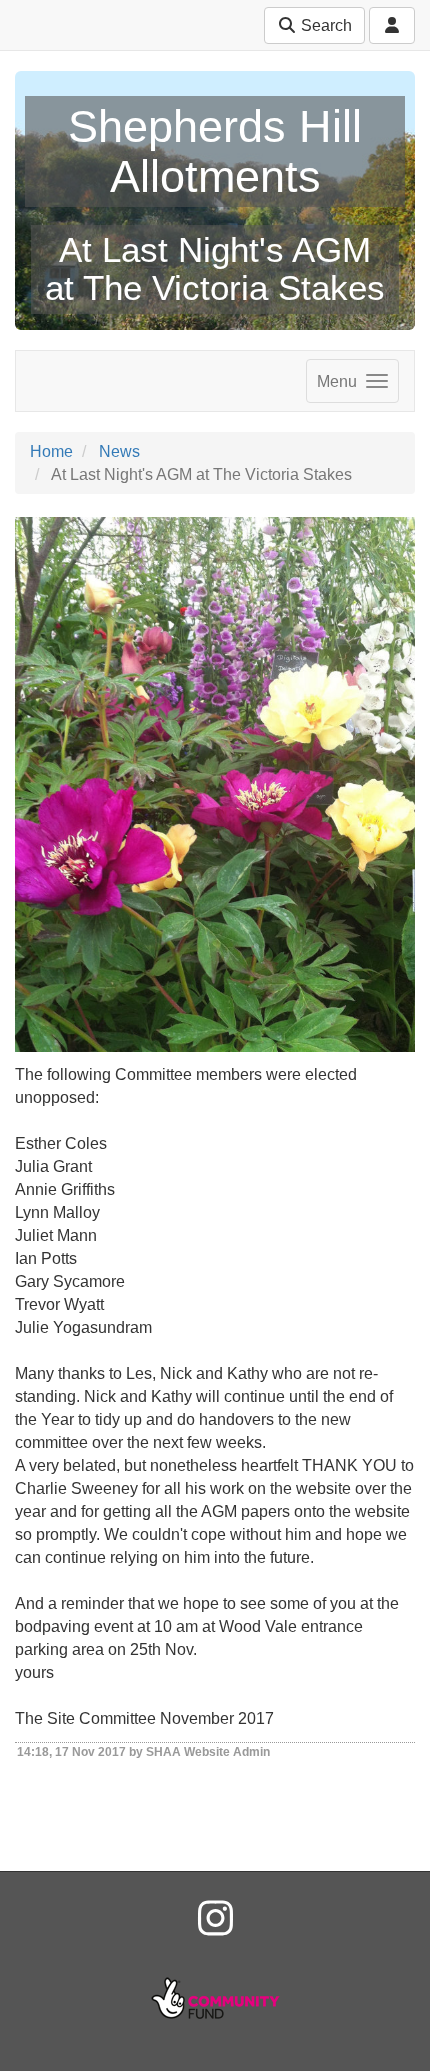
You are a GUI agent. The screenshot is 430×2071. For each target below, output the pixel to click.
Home (51, 451)
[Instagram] (215, 1919)
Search (324, 25)
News (119, 451)
